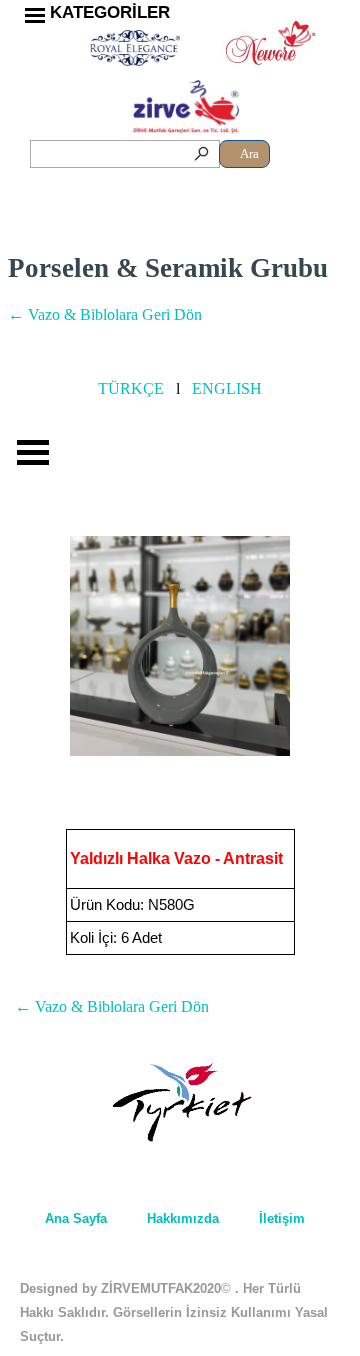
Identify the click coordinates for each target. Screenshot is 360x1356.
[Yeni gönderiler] (19, 646)
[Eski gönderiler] (341, 646)
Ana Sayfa (76, 1218)
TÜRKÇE (131, 388)
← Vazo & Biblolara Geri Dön (105, 314)
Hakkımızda (183, 1218)
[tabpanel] (115, 13)
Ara (249, 153)
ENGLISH (227, 388)
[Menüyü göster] (35, 15)
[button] (180, 647)
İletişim (282, 1218)
